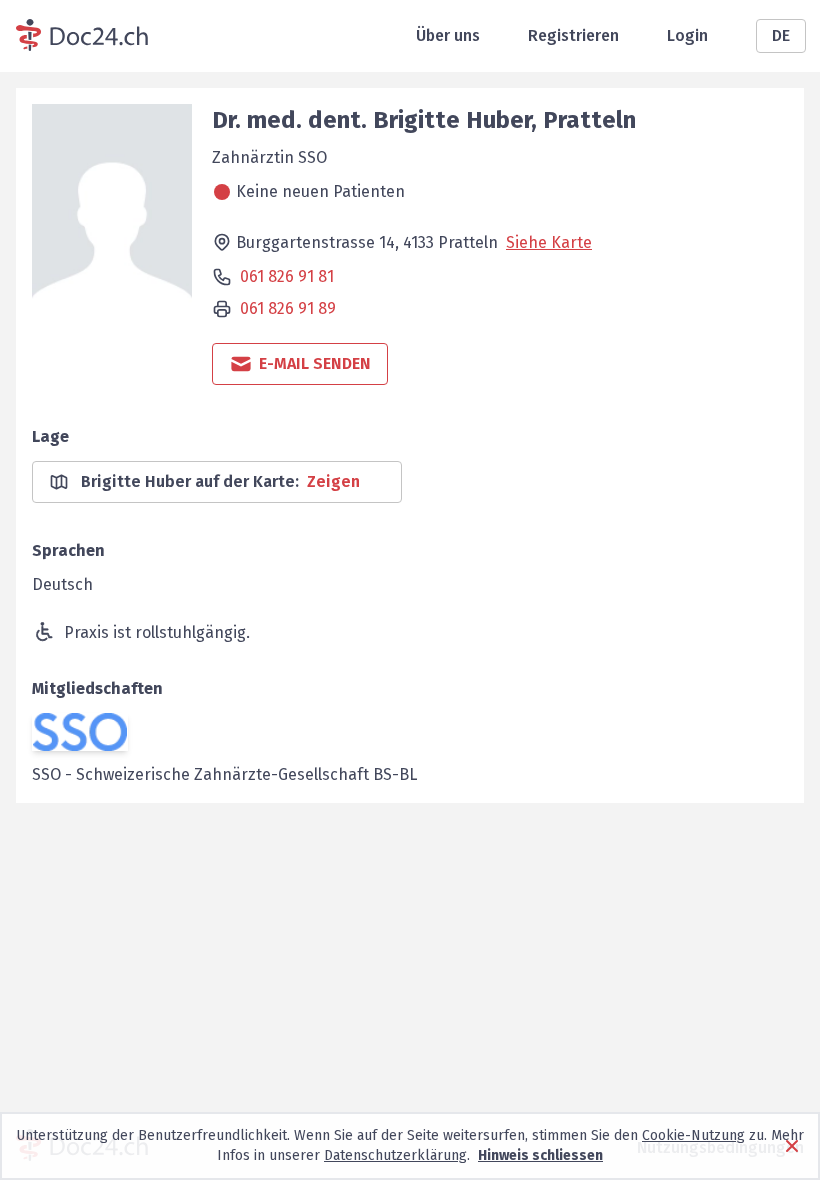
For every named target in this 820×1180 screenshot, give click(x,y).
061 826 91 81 (287, 276)
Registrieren (573, 35)
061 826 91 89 (288, 308)
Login (687, 35)
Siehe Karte (549, 242)
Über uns (448, 35)
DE (781, 35)
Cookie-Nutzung (693, 1135)
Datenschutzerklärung (395, 1155)
